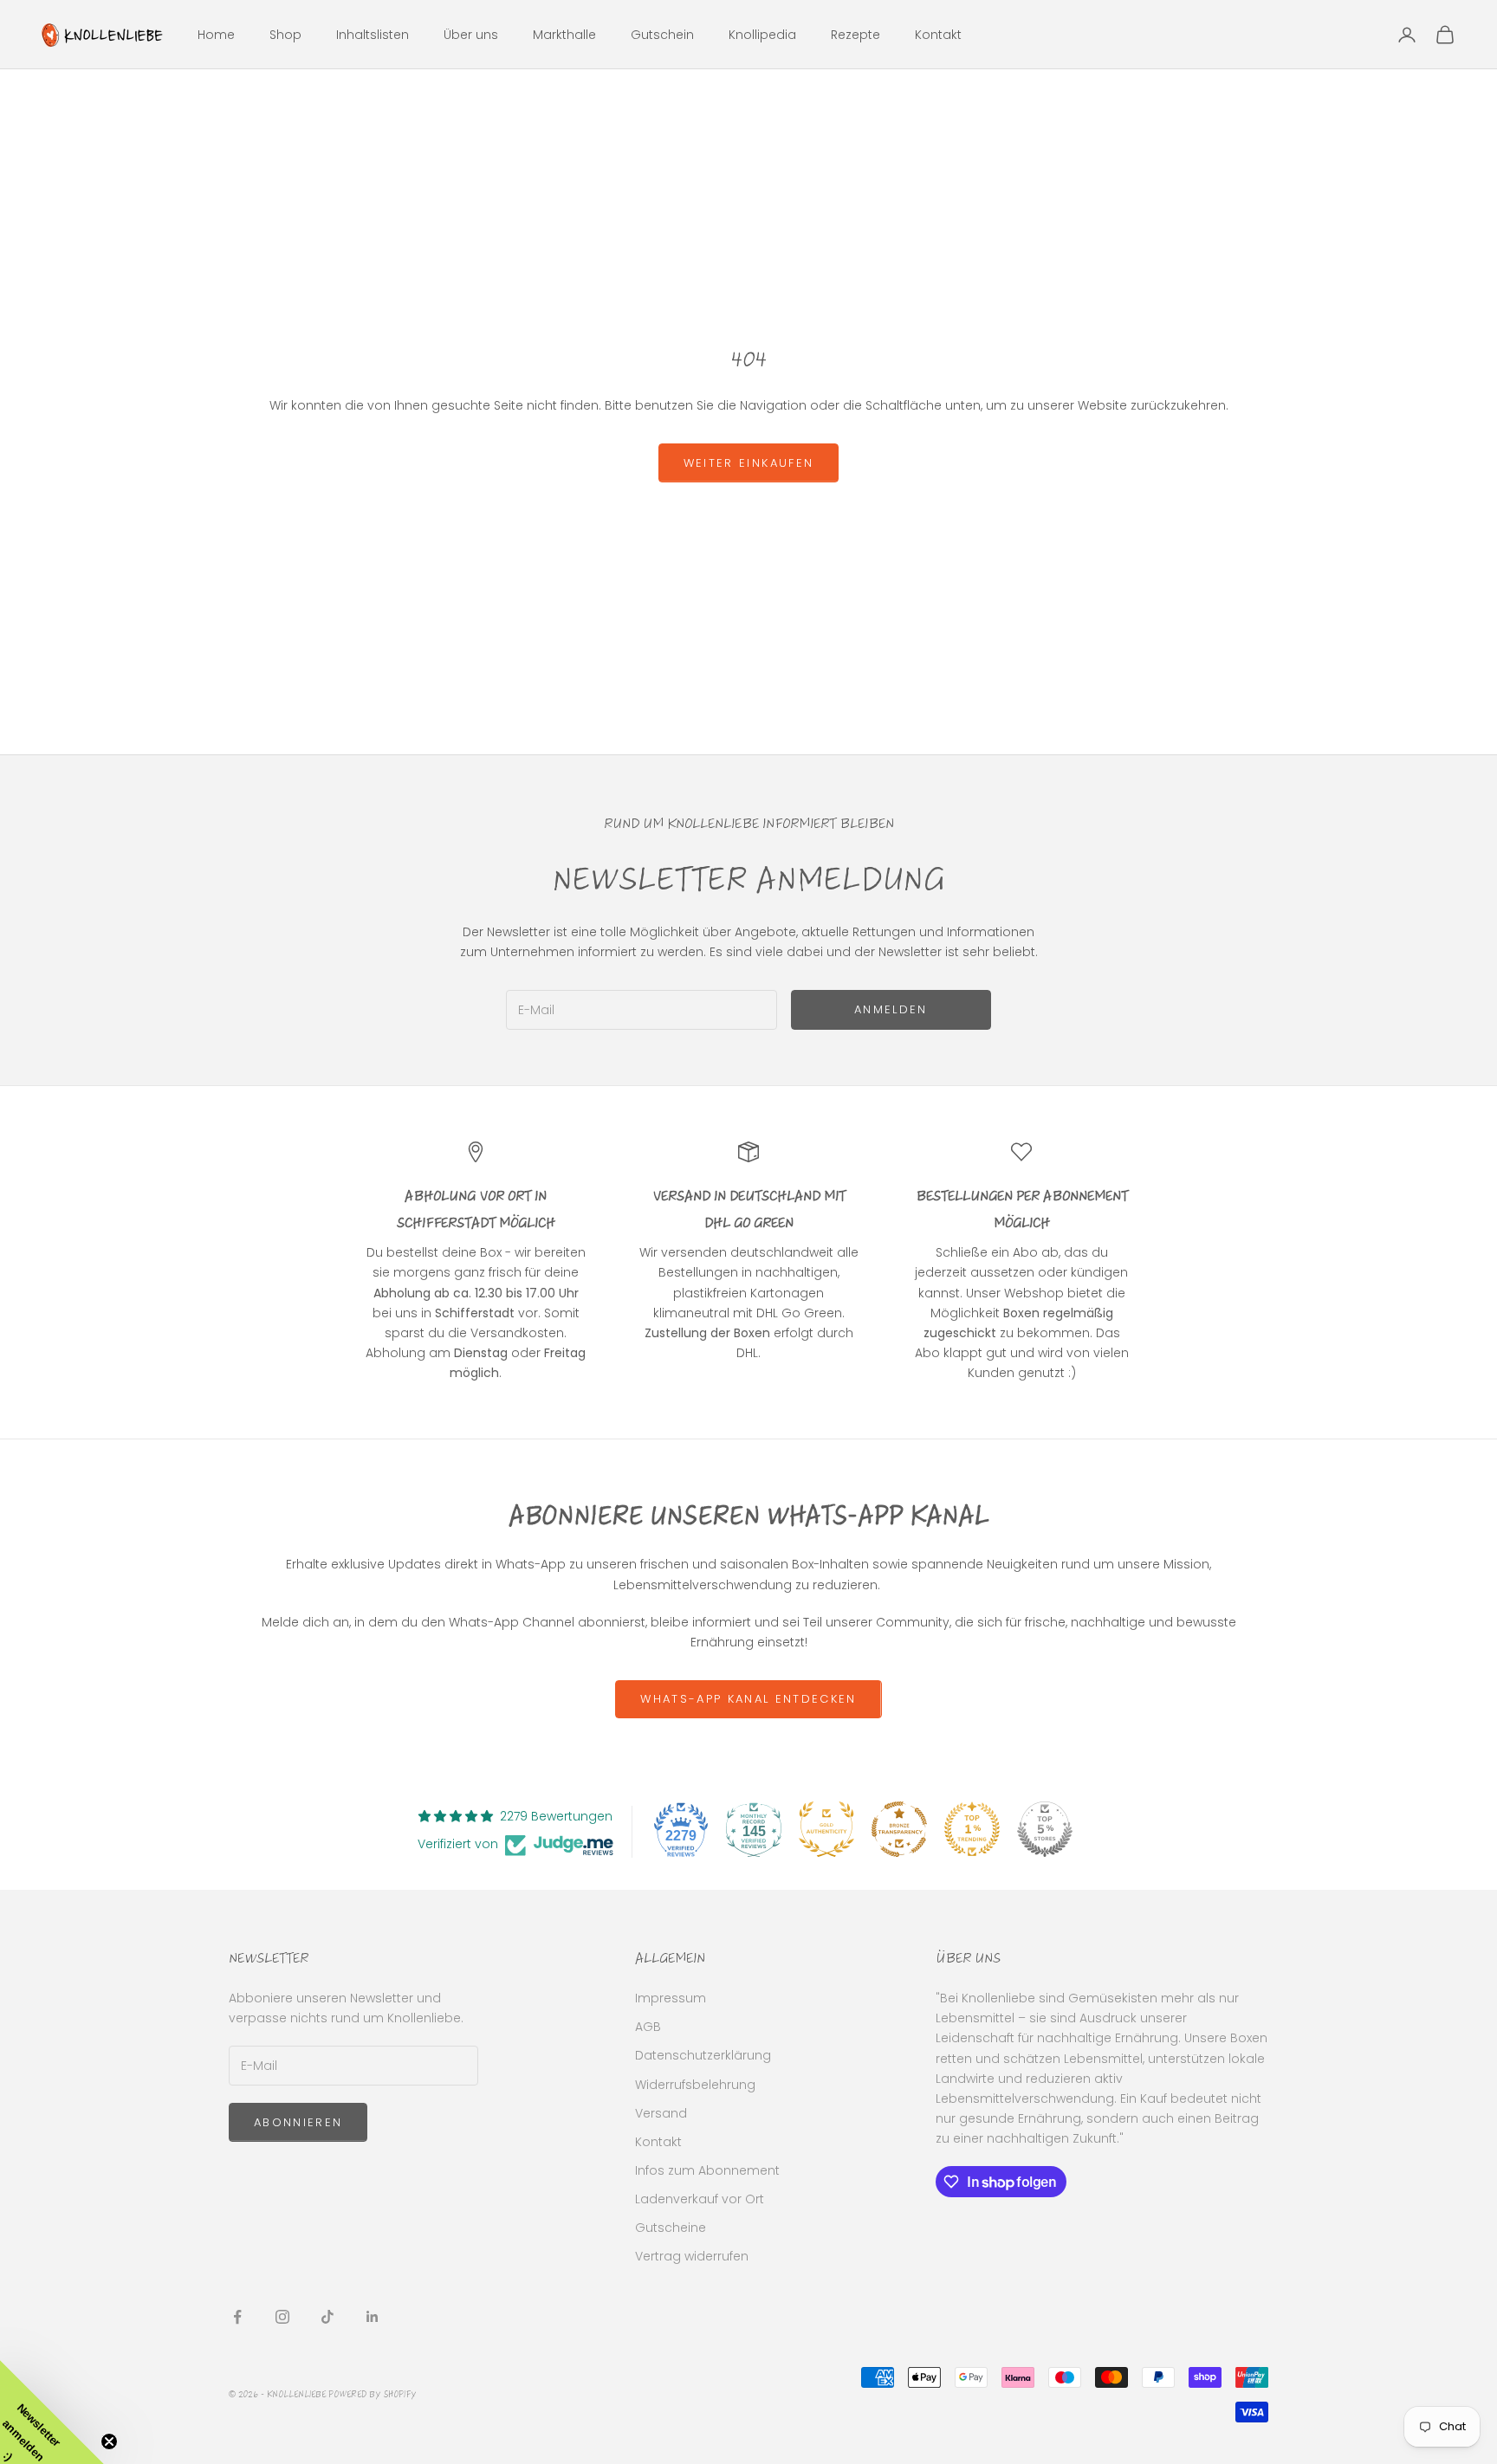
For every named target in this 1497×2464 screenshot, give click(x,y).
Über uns (471, 35)
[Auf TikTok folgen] (327, 2317)
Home (216, 35)
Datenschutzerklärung (703, 2055)
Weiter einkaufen (748, 463)
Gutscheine (671, 2228)
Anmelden (891, 1009)
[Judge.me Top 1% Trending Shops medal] (972, 1829)
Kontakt (938, 35)
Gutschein (662, 35)
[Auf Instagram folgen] (282, 2317)
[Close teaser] (109, 2441)
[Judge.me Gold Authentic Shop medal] (826, 1829)
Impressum (671, 1998)
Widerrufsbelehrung (695, 2085)
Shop (285, 35)
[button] (52, 2412)
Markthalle (564, 35)
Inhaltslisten (373, 35)
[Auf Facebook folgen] (237, 2317)
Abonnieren (298, 2122)
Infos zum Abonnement (707, 2170)
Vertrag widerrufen (692, 2256)
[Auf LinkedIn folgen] (373, 2317)
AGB (648, 2027)
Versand (661, 2113)
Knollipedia (762, 35)
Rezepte (855, 35)
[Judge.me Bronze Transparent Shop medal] (899, 1829)
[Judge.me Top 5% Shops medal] (1045, 1829)
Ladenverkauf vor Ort (700, 2199)
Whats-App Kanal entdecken (748, 1699)
